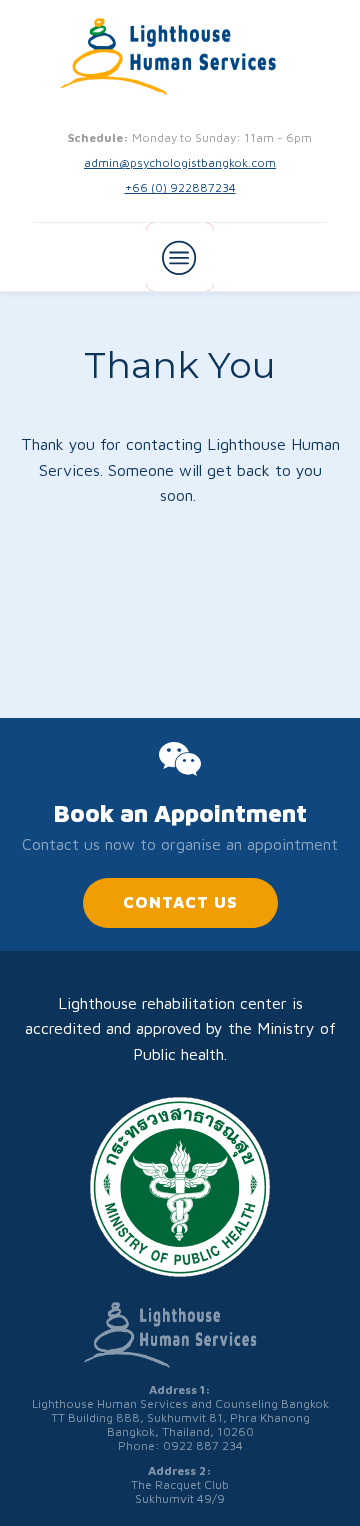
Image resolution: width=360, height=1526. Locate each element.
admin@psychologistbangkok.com (180, 162)
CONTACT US (180, 902)
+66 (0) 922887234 (180, 187)
